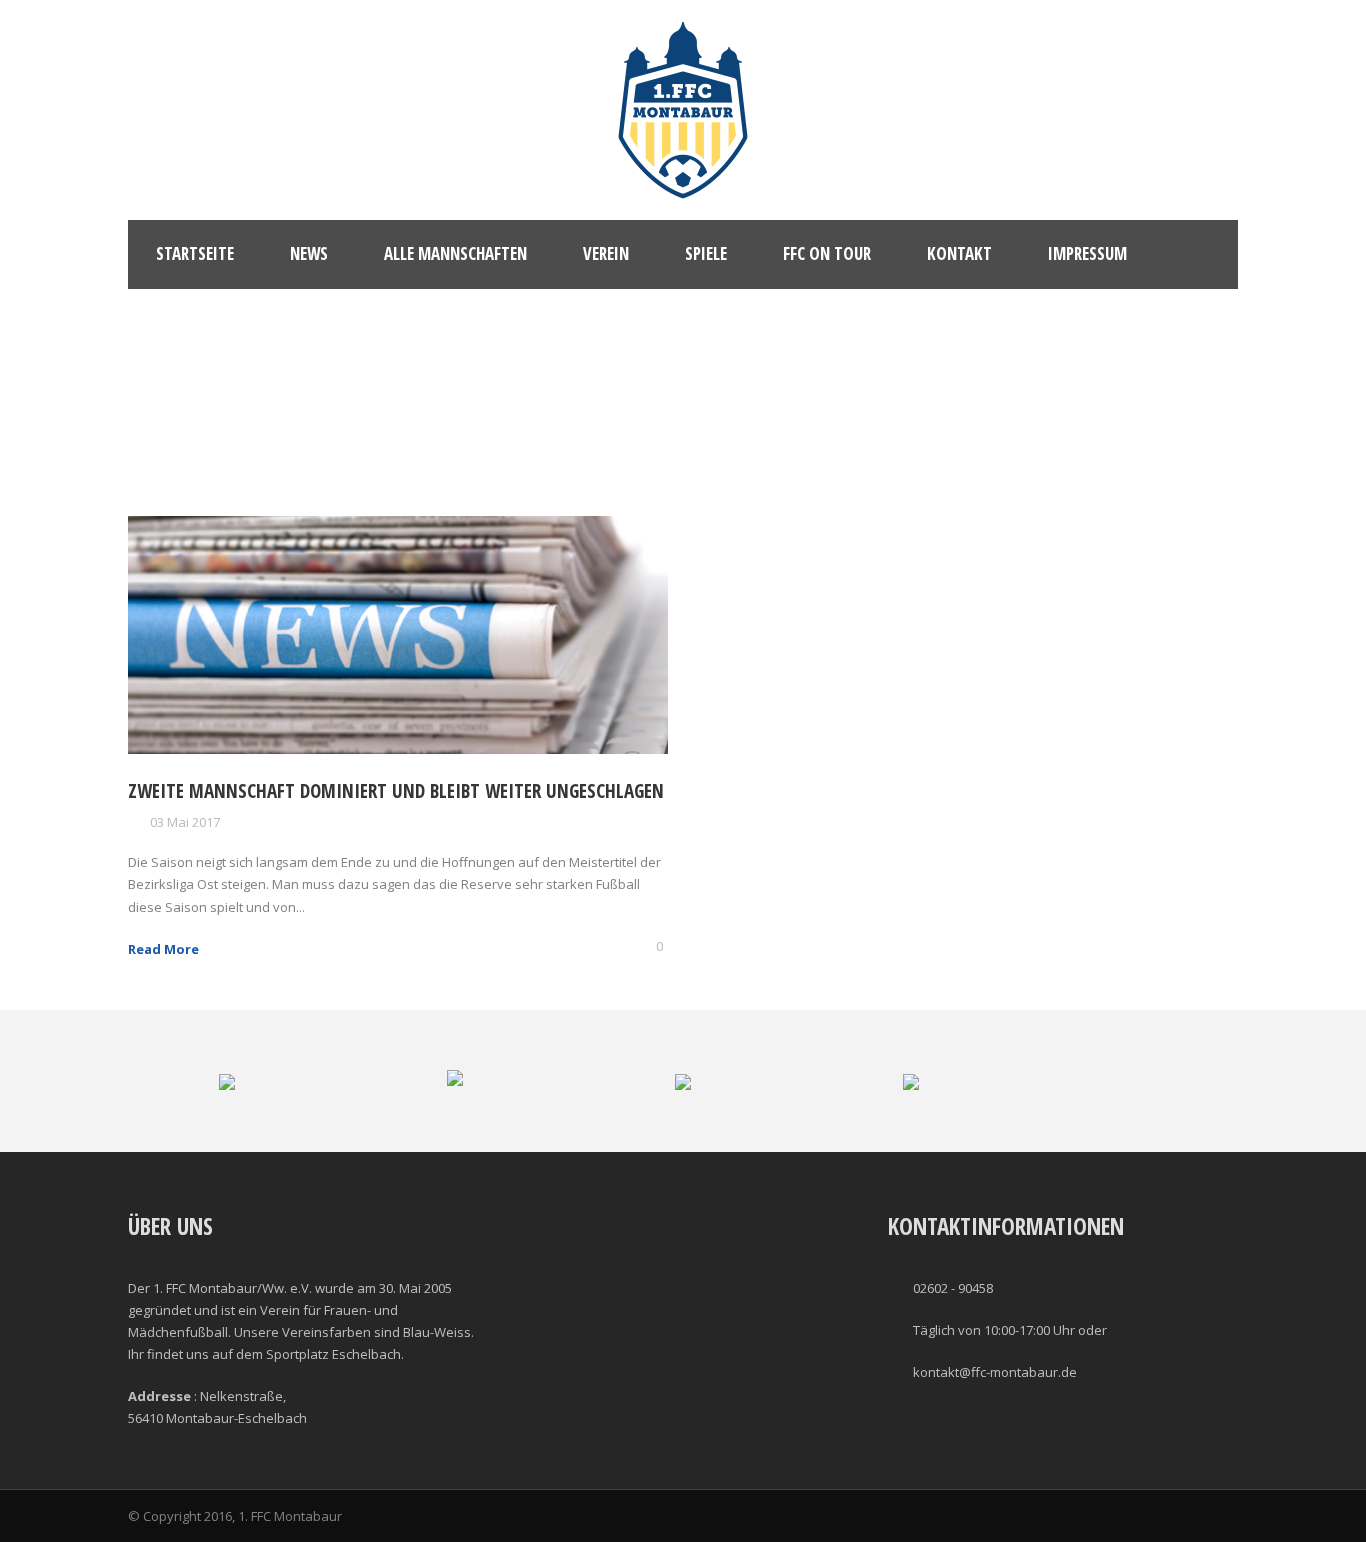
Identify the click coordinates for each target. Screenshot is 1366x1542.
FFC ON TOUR (827, 253)
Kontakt (959, 253)
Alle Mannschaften (455, 253)
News (309, 253)
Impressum (1087, 253)
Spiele (706, 253)
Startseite (195, 253)
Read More (163, 949)
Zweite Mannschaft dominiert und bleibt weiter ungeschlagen (396, 791)
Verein (606, 253)
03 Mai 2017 (185, 822)
